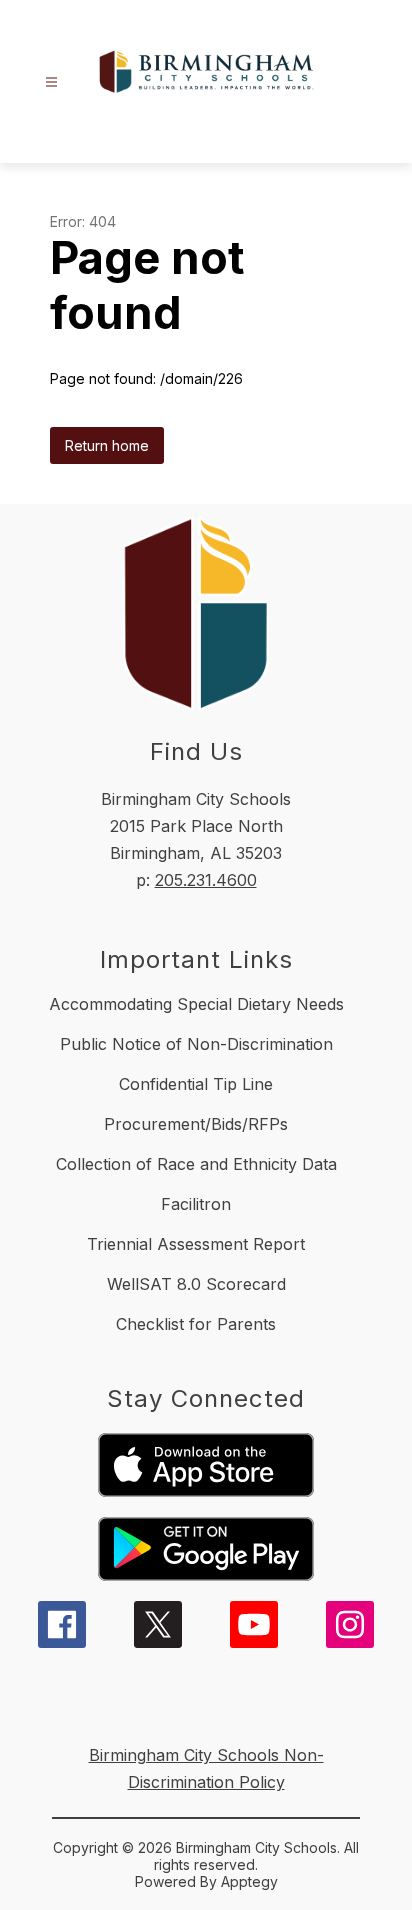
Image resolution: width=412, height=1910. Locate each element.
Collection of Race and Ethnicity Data (196, 1164)
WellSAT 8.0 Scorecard (196, 1284)
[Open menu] (51, 82)
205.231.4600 (206, 880)
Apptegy (249, 1881)
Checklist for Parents (196, 1324)
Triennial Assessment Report (196, 1244)
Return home (107, 445)
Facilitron (196, 1204)
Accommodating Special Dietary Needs (196, 1004)
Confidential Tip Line (196, 1084)
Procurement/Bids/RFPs (196, 1124)
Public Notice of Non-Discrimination (196, 1044)
